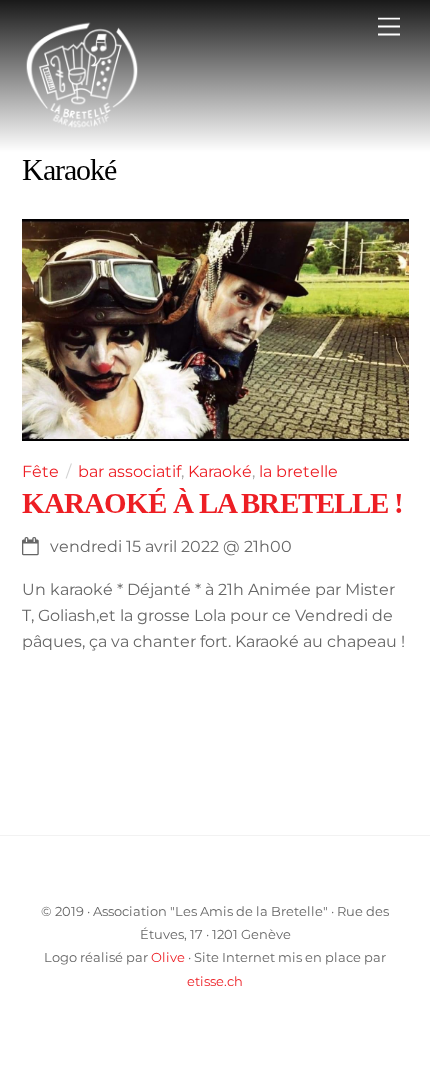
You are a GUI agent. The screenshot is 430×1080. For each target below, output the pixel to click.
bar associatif (129, 471)
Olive (168, 957)
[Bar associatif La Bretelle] (82, 126)
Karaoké (220, 471)
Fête (40, 471)
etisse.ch (215, 981)
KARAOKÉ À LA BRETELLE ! (213, 503)
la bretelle (298, 471)
